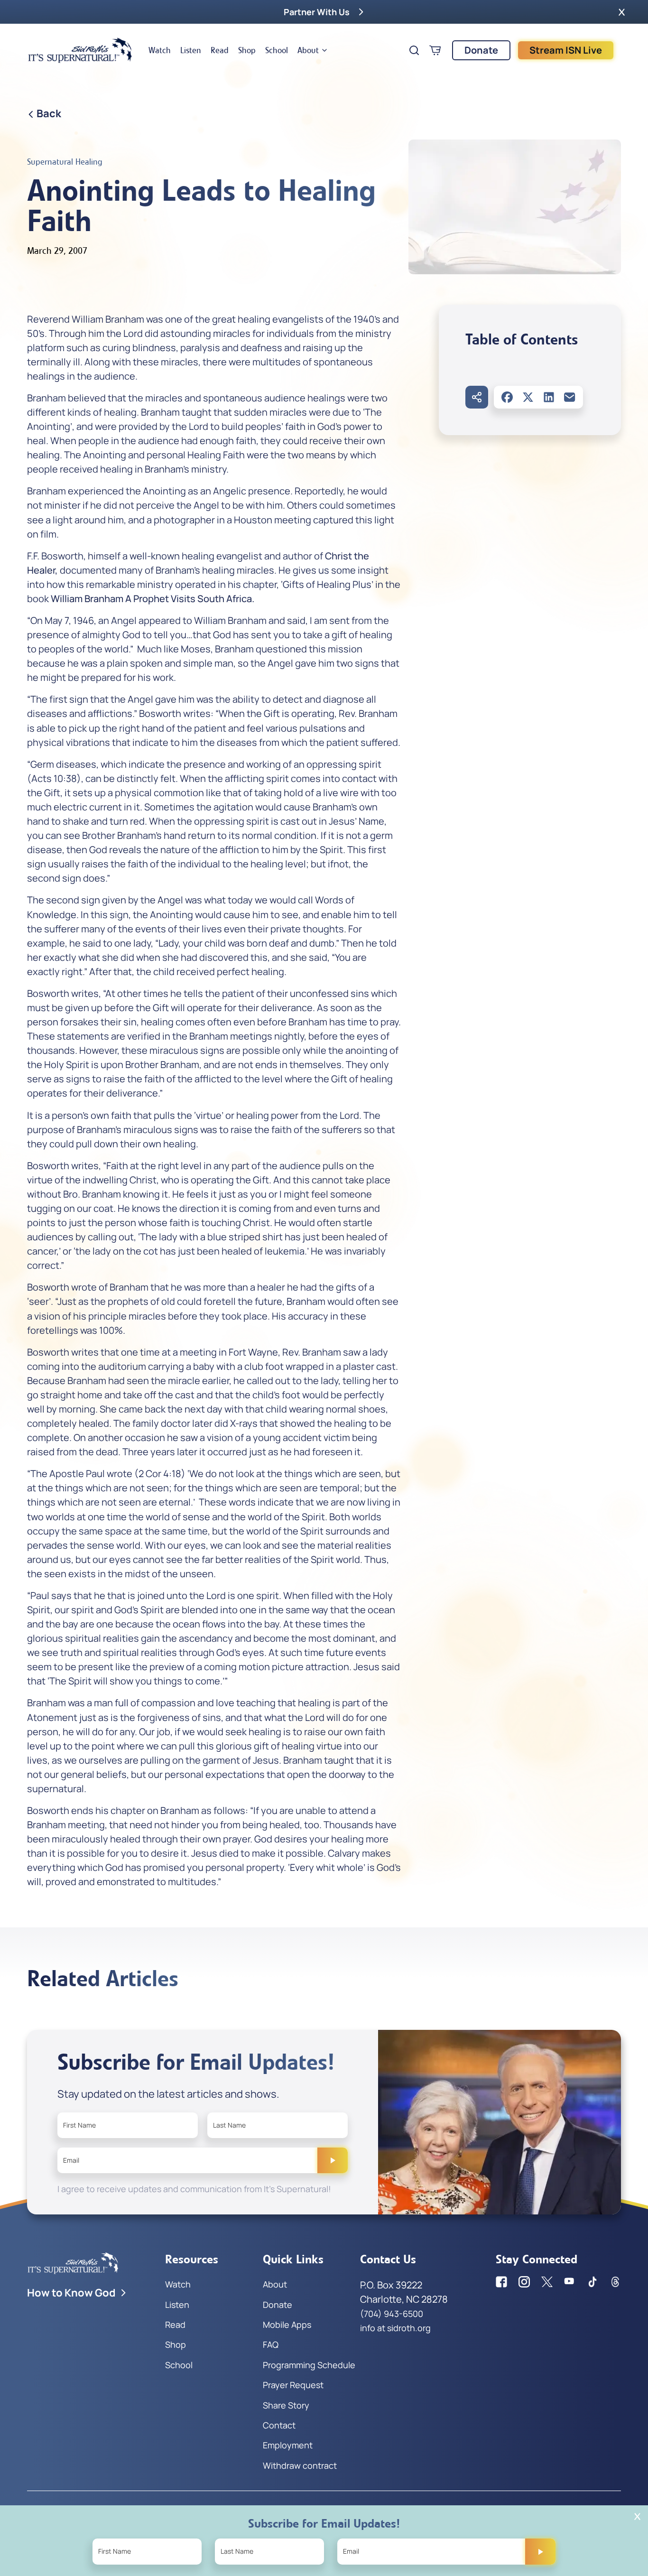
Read (220, 50)
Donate (481, 50)
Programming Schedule (309, 2365)
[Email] (570, 397)
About (308, 50)
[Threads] (615, 2282)
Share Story (286, 2405)
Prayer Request (293, 2385)
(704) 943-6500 (392, 2314)
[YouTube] (570, 2282)
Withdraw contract (300, 2465)
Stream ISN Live (566, 50)
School (277, 50)
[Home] (80, 50)
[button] (622, 12)
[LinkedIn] (549, 397)
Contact (279, 2425)
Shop (247, 50)
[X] (528, 397)
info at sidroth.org (395, 2328)
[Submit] (333, 2160)
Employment (288, 2445)
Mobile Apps (287, 2325)
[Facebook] (507, 397)
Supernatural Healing (65, 162)
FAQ (271, 2344)
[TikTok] (592, 2282)
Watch (160, 50)
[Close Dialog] (637, 2516)
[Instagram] (524, 2282)
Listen (191, 50)
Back (49, 113)
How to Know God (71, 2293)
